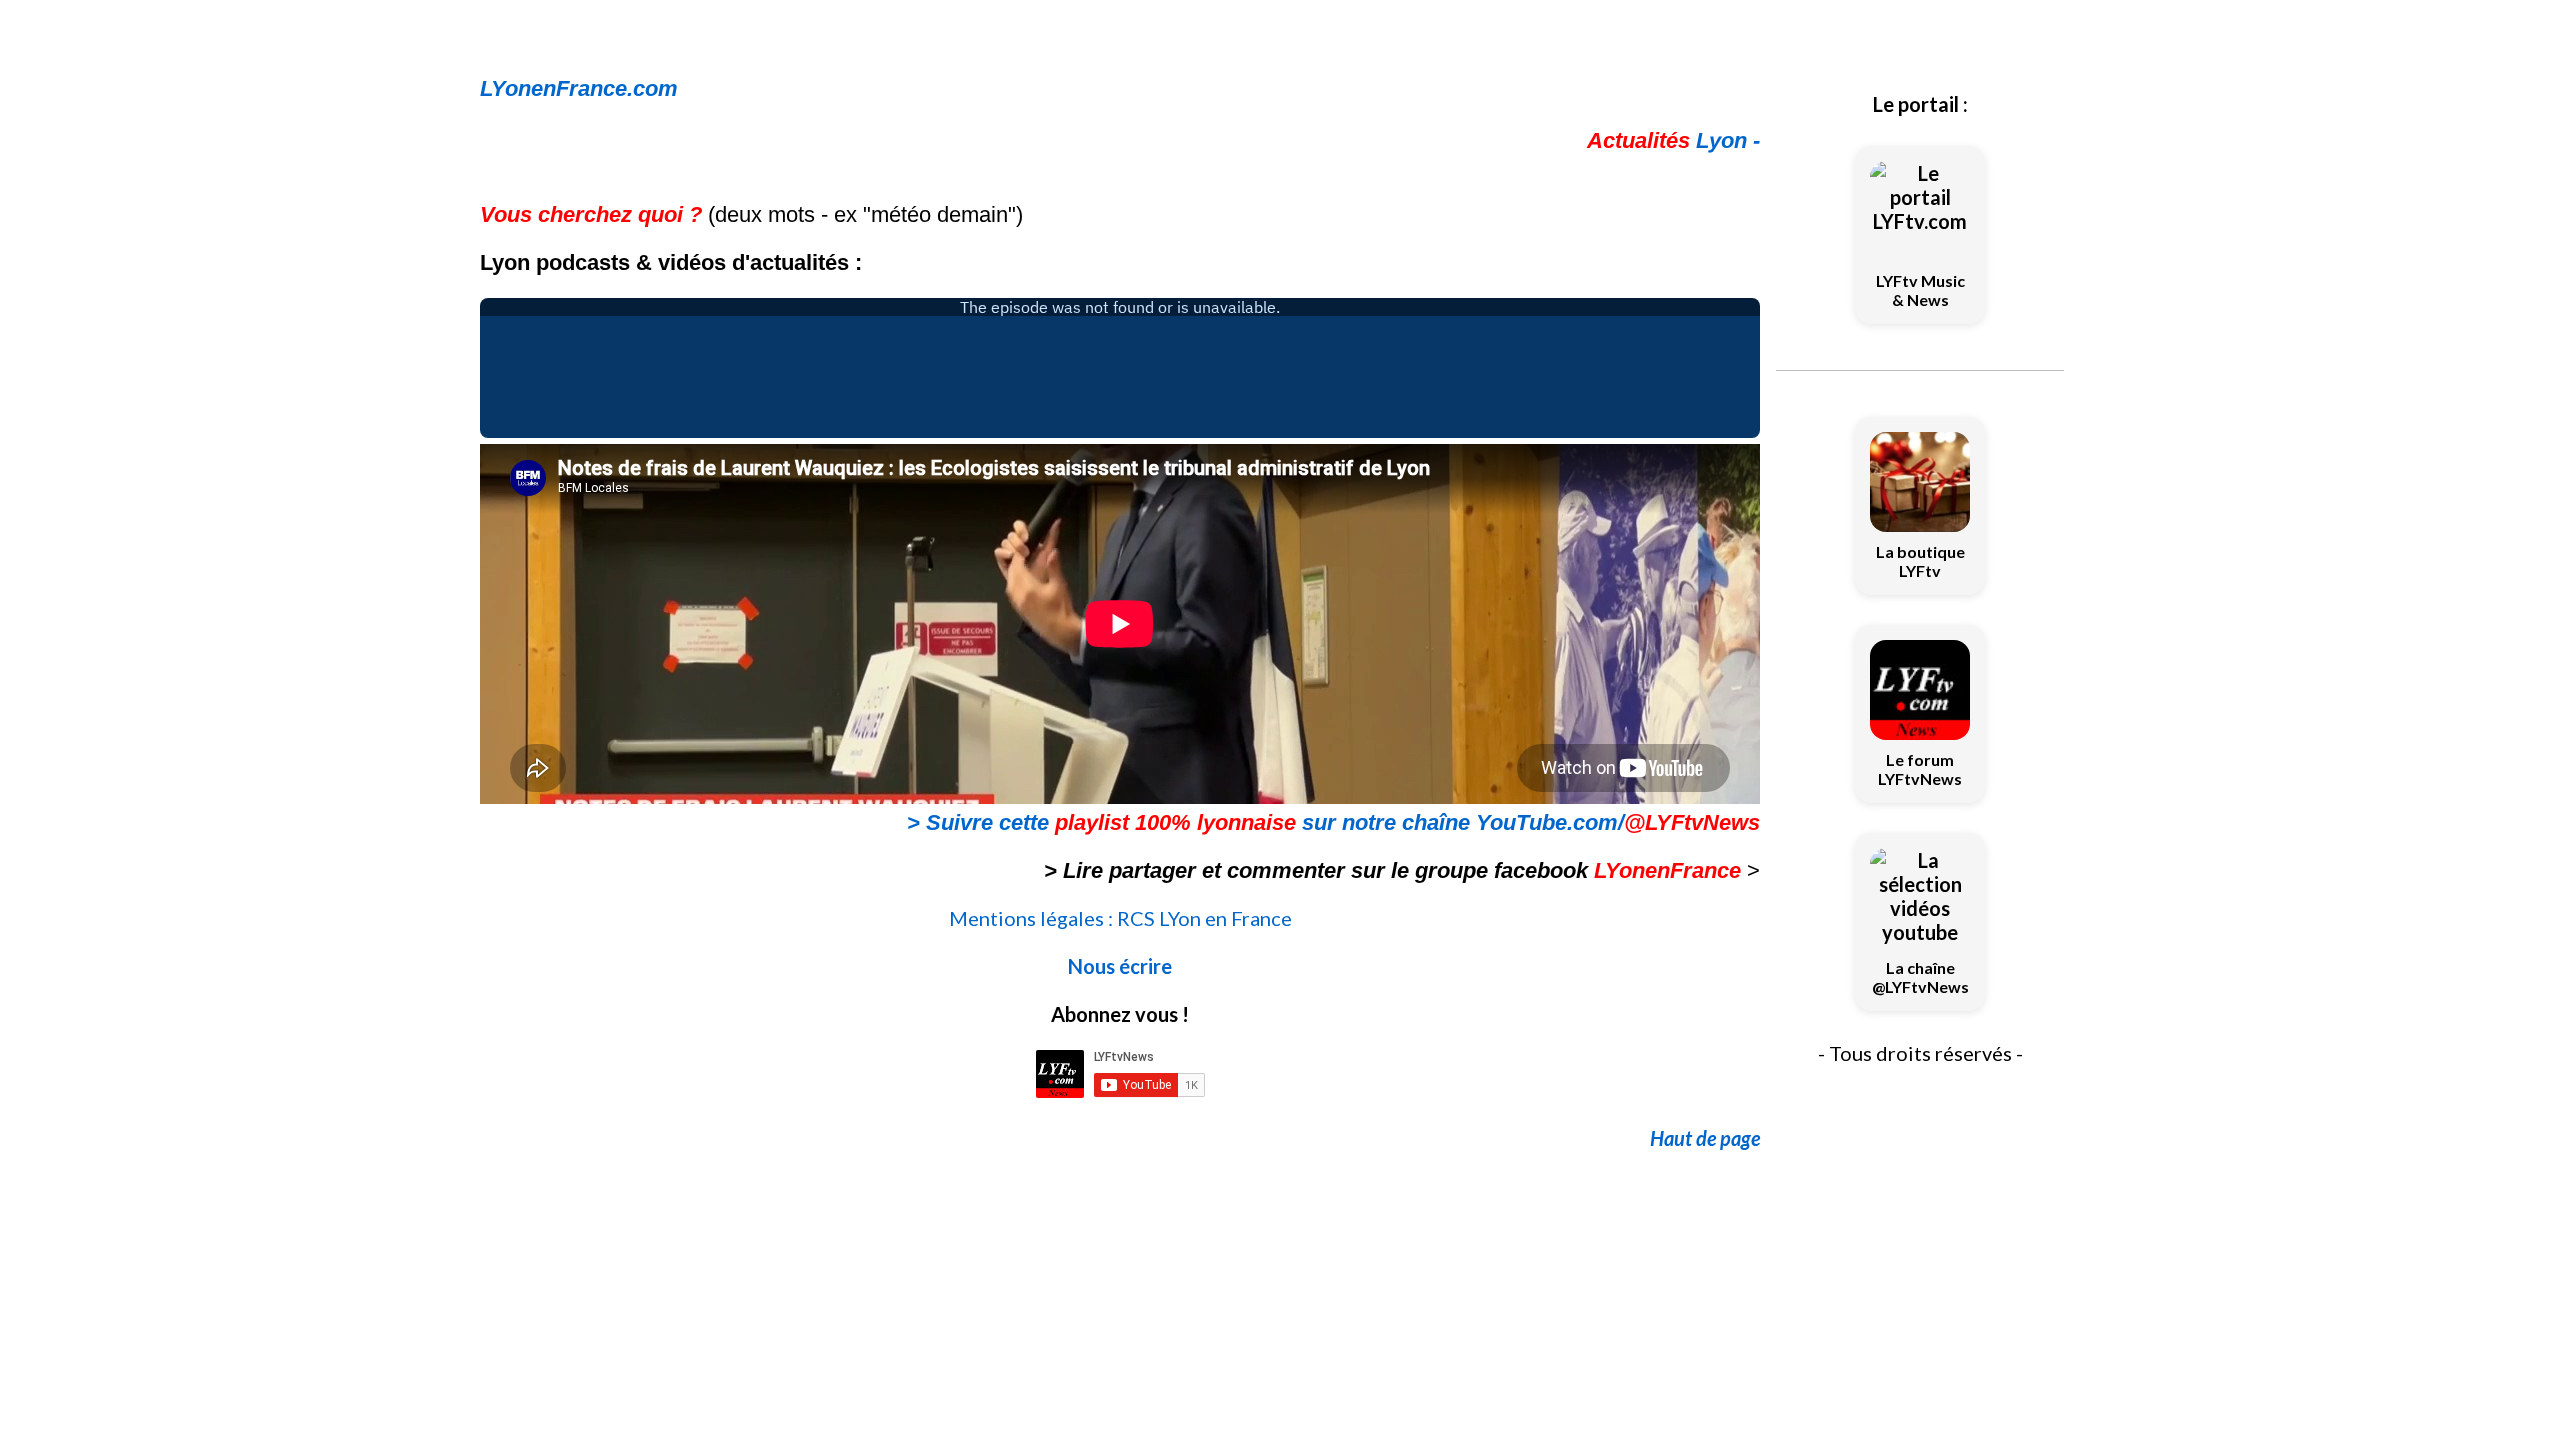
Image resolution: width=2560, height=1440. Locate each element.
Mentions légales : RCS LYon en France (1120, 918)
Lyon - (1673, 140)
